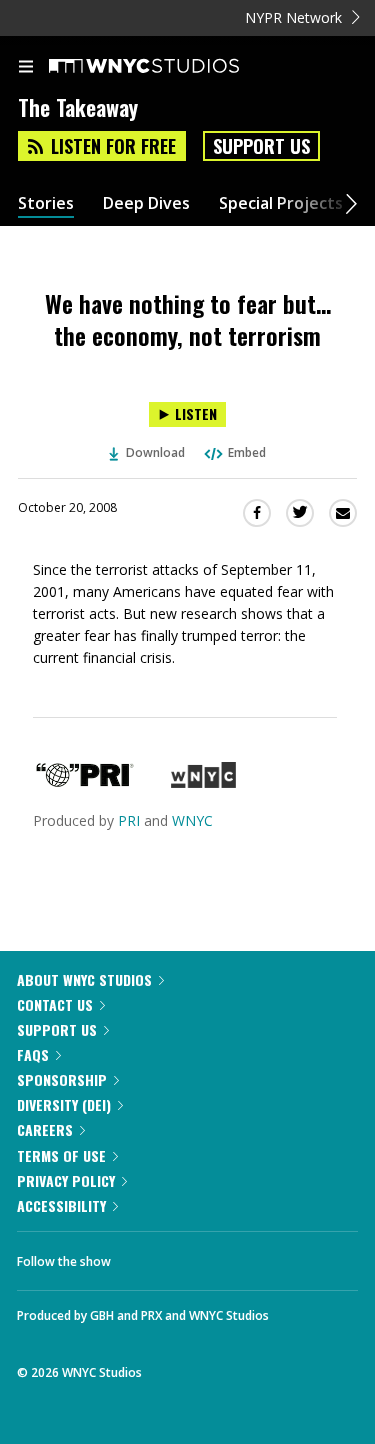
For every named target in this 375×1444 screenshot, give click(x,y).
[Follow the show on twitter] (201, 1256)
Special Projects (281, 203)
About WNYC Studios (84, 979)
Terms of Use (61, 1155)
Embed (247, 452)
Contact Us (55, 1004)
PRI (129, 820)
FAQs (33, 1054)
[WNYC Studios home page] (169, 67)
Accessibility (61, 1205)
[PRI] (85, 782)
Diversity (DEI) (64, 1104)
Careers (45, 1129)
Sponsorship (62, 1079)
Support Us (261, 146)
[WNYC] (203, 782)
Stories (46, 203)
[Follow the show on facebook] (146, 1256)
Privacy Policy (66, 1180)
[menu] (26, 68)
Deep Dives (146, 203)
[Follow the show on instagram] (255, 1256)
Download (155, 452)
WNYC (192, 820)
